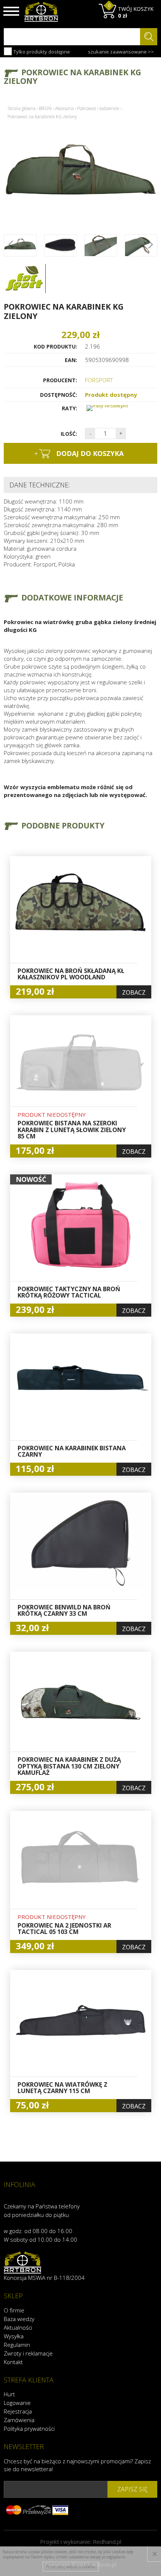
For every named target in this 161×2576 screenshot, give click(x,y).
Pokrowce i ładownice (98, 108)
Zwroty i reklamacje (28, 2353)
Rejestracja (18, 2411)
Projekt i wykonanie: (81, 2542)
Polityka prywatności (29, 2429)
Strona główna (22, 108)
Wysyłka (14, 2336)
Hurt (9, 2394)
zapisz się (132, 2489)
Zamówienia (19, 2420)
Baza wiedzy (19, 2319)
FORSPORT (99, 380)
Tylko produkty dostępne (41, 52)
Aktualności (18, 2327)
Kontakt (13, 2362)
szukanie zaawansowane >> (121, 52)
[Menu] (11, 11)
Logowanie (17, 2403)
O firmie (14, 2310)
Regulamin (17, 2345)
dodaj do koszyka (79, 453)
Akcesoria (64, 108)
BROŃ (45, 108)
